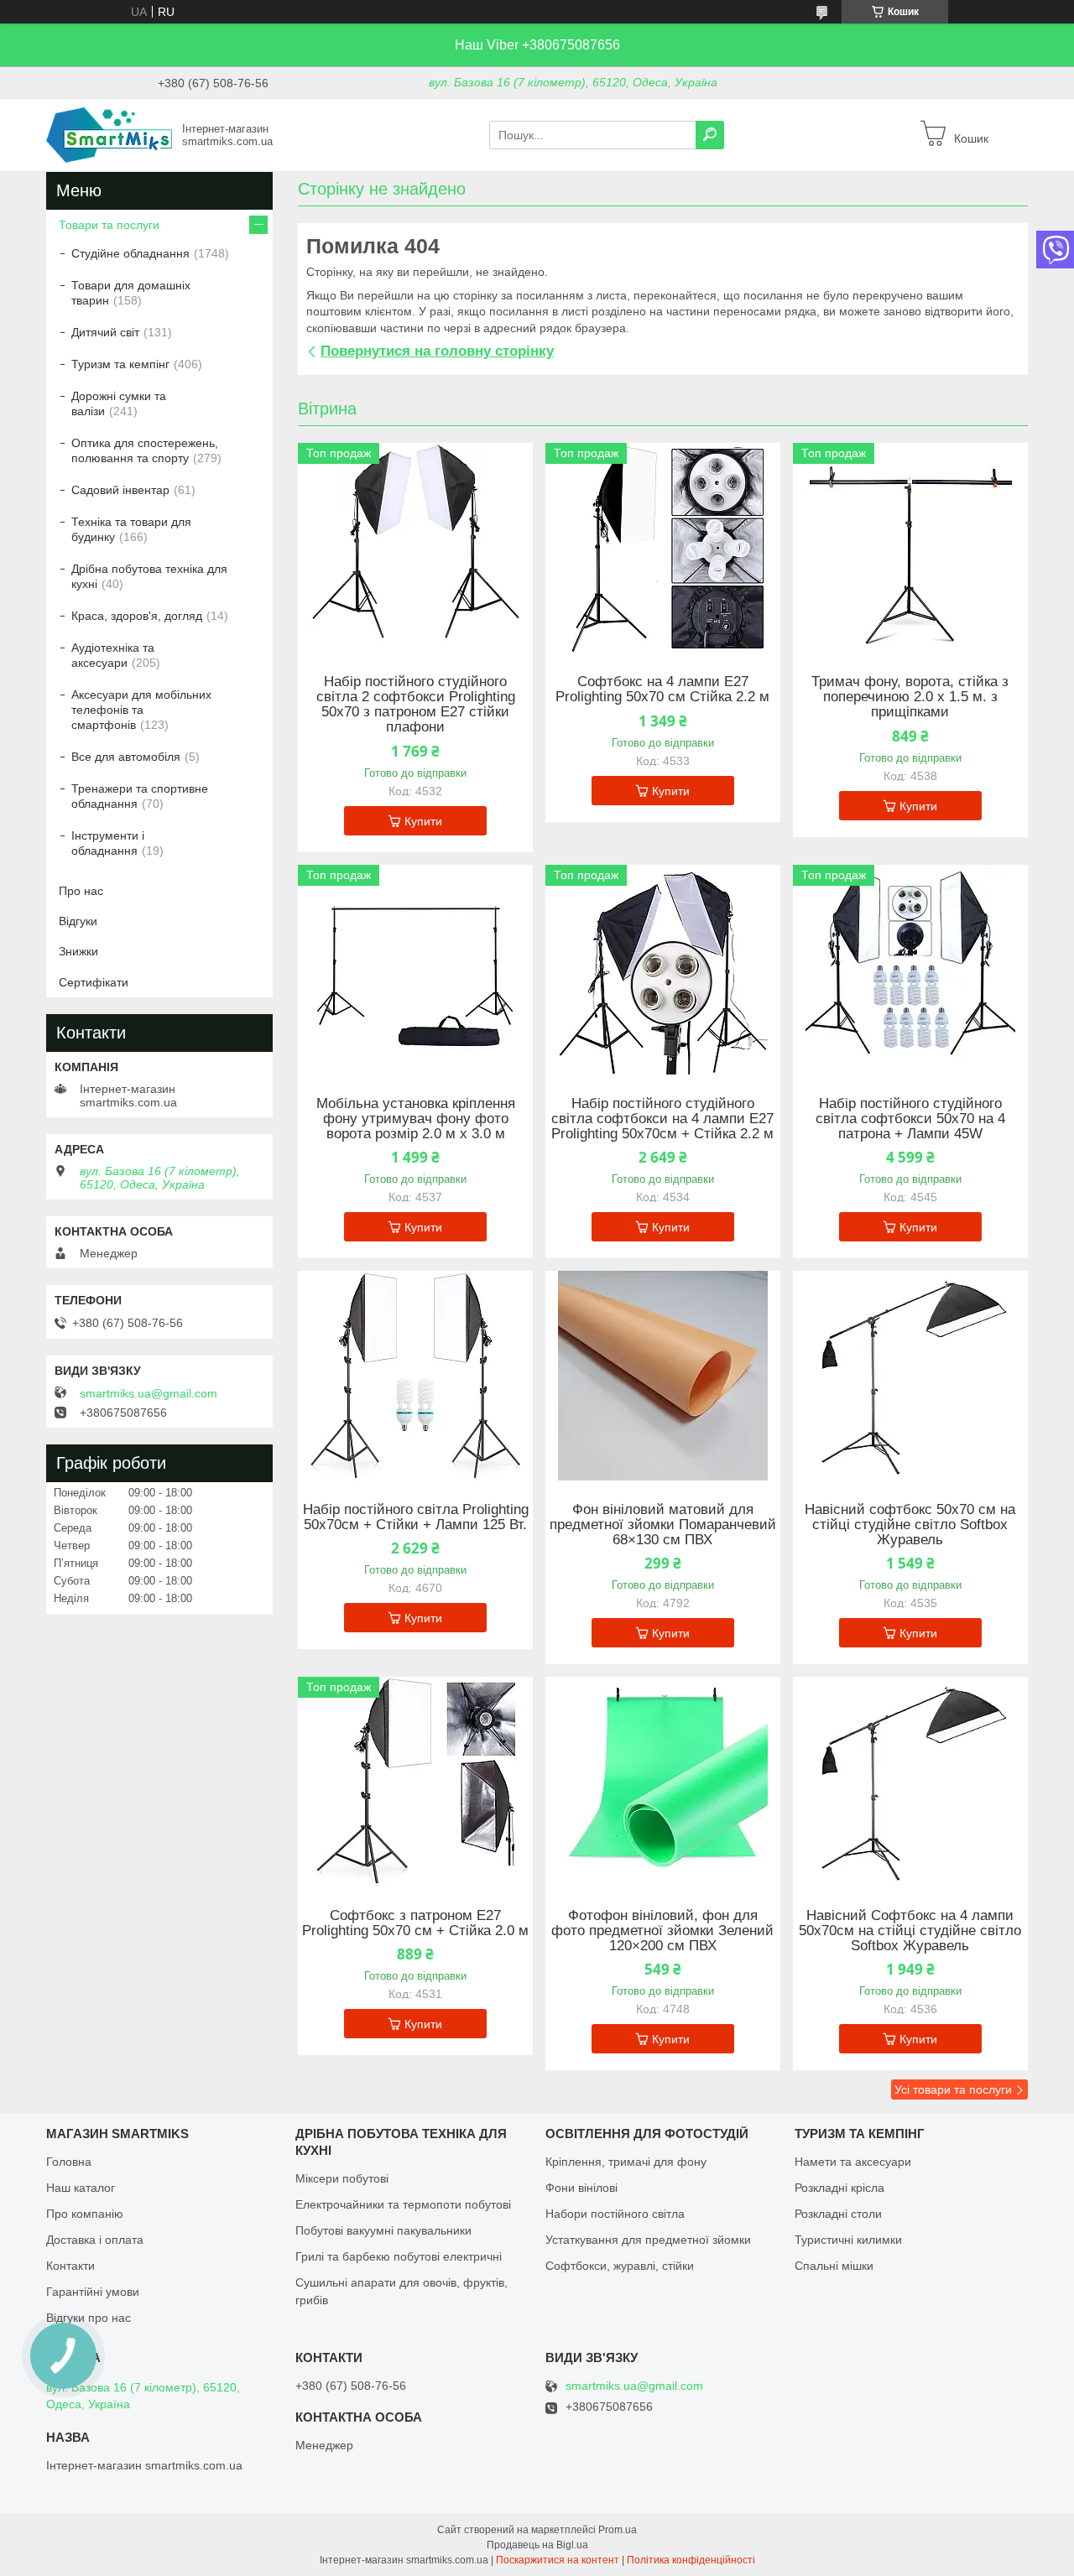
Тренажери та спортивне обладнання (140, 796)
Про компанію (85, 2214)
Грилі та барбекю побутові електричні (399, 2256)
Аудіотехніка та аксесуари (113, 655)
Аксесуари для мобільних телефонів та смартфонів (141, 710)
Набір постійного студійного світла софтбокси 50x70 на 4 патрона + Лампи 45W (910, 1119)
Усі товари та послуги (953, 2089)
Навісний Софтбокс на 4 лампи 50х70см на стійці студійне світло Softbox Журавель (910, 1931)
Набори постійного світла (615, 2214)
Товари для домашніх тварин (131, 293)
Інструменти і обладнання (108, 843)
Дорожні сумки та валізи (119, 403)
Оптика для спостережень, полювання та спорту (145, 450)
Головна (69, 2162)
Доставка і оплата (95, 2240)
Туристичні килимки (848, 2240)
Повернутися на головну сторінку (437, 351)
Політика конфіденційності (691, 2560)
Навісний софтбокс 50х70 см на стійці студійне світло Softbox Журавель (910, 1525)
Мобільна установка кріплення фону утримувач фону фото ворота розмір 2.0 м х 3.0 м (416, 1119)
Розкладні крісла (839, 2188)
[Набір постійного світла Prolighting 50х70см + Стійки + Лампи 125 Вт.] (415, 1376)
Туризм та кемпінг (120, 364)
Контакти (70, 2266)
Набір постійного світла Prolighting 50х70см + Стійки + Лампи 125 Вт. (416, 1517)
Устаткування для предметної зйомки (648, 2240)
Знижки (78, 951)
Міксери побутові (342, 2178)
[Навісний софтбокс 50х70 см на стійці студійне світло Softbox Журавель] (910, 1376)
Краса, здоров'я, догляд (137, 616)
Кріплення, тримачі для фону (626, 2162)
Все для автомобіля (126, 757)
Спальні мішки (834, 2266)
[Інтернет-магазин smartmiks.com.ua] (109, 134)
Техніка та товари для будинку (131, 529)
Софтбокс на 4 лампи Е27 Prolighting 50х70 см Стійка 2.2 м (662, 690)
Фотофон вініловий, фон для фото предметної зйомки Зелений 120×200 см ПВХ (662, 1931)
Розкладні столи (838, 2214)
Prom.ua (618, 2530)
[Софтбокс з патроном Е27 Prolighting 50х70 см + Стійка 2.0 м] (415, 1782)
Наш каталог (81, 2188)
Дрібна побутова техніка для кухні (149, 576)
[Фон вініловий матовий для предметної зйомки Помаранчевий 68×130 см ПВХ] (663, 1376)
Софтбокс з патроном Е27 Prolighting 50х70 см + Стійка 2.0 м (415, 1923)
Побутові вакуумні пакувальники (383, 2230)
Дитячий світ (105, 332)
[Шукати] (710, 135)
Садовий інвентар (120, 490)
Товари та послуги (109, 225)
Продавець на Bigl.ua (537, 2545)
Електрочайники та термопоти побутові (403, 2204)
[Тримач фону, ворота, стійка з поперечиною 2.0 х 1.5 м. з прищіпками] (910, 548)
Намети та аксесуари (853, 2162)
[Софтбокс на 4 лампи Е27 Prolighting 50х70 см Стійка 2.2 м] (663, 548)
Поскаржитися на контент (558, 2560)
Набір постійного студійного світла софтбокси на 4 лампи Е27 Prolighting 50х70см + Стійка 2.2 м (662, 1119)
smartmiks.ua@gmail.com (149, 1393)
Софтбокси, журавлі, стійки (620, 2266)
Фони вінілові (581, 2188)
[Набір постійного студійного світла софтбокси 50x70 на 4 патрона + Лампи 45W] (910, 970)
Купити (423, 821)
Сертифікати (94, 982)
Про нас (81, 891)
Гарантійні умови (93, 2292)
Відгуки (78, 921)
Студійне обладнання (130, 253)
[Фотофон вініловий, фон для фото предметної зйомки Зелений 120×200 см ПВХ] (663, 1782)
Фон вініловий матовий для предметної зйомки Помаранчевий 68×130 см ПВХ (663, 1525)
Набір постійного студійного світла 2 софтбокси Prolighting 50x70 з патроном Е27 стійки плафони (416, 705)
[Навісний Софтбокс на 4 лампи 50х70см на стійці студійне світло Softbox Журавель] (910, 1782)
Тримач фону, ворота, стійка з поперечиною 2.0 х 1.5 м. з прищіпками (910, 697)
